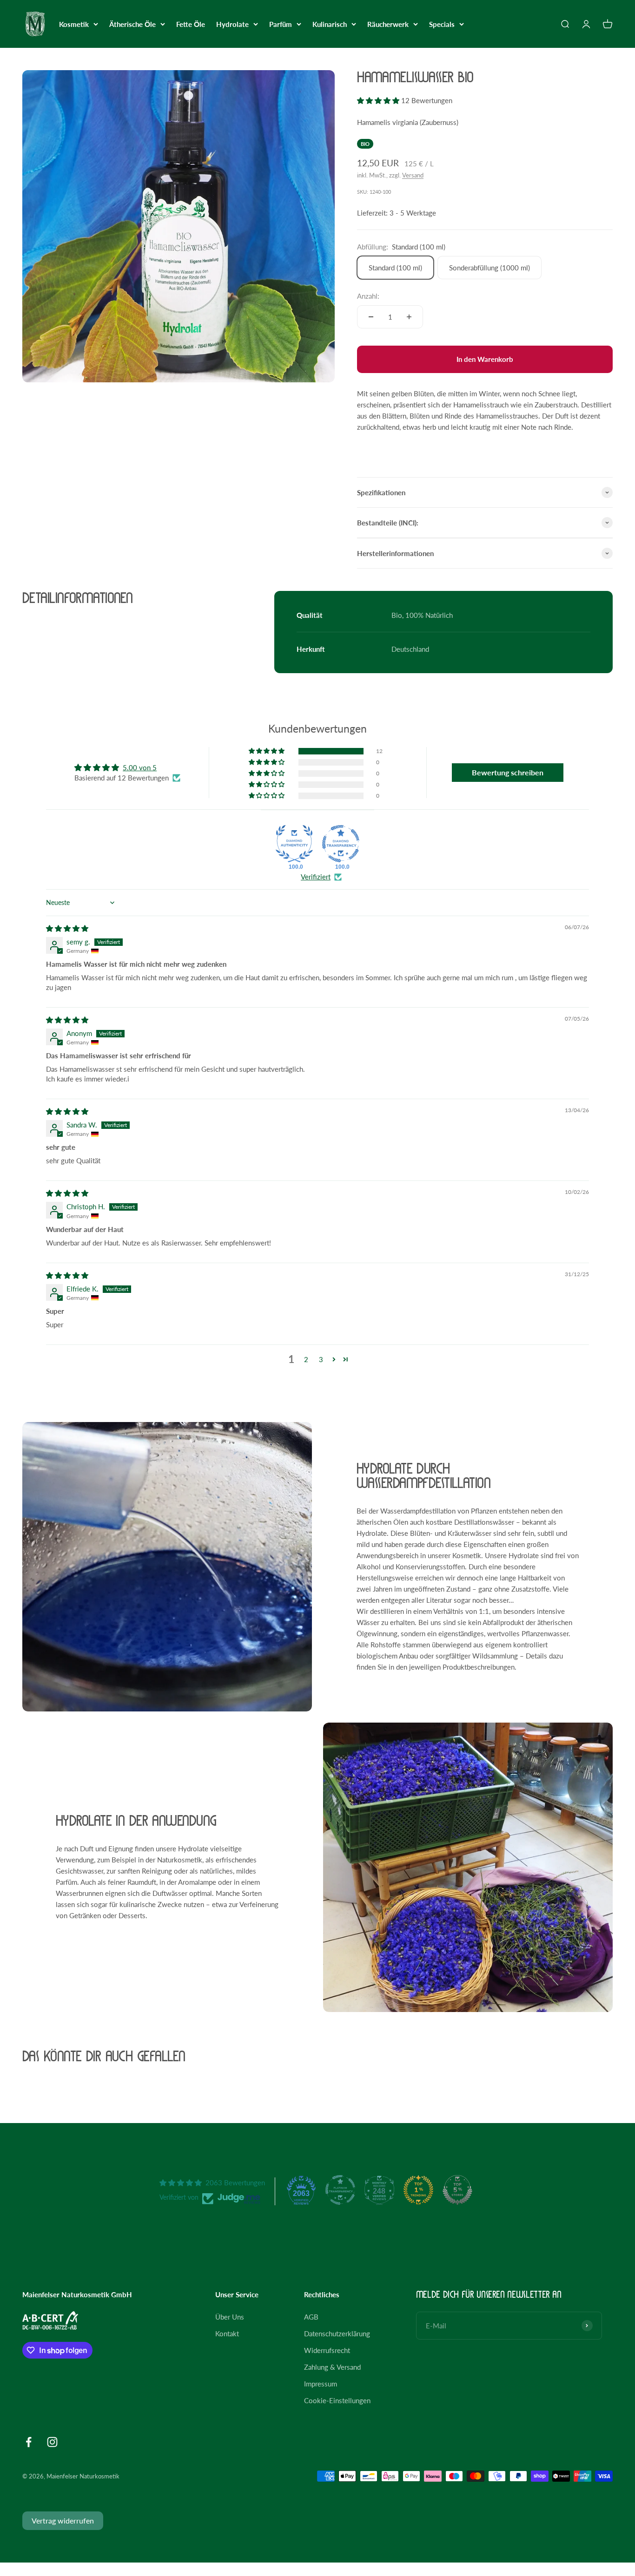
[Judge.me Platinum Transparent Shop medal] (340, 2190)
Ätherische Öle (132, 24)
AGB (311, 2317)
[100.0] (294, 844)
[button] (379, 100)
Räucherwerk (388, 24)
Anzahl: (368, 296)
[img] (67, 928)
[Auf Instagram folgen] (52, 2442)
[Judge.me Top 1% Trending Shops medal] (418, 2190)
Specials (442, 24)
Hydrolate (232, 24)
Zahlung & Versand (332, 2367)
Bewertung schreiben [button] (508, 772)
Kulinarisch (330, 24)
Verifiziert (316, 877)
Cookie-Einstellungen (337, 2400)
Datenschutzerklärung (337, 2333)
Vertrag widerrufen (63, 2520)
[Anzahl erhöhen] (409, 317)
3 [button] (321, 1359)
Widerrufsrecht (327, 2350)
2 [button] (306, 1359)
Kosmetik (74, 24)
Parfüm (281, 24)
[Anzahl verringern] (371, 317)
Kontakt (227, 2333)
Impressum (321, 2384)
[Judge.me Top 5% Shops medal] (457, 2190)
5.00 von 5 (140, 767)
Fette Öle (191, 24)
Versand (413, 175)
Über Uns (230, 2317)
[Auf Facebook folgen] (29, 2442)
